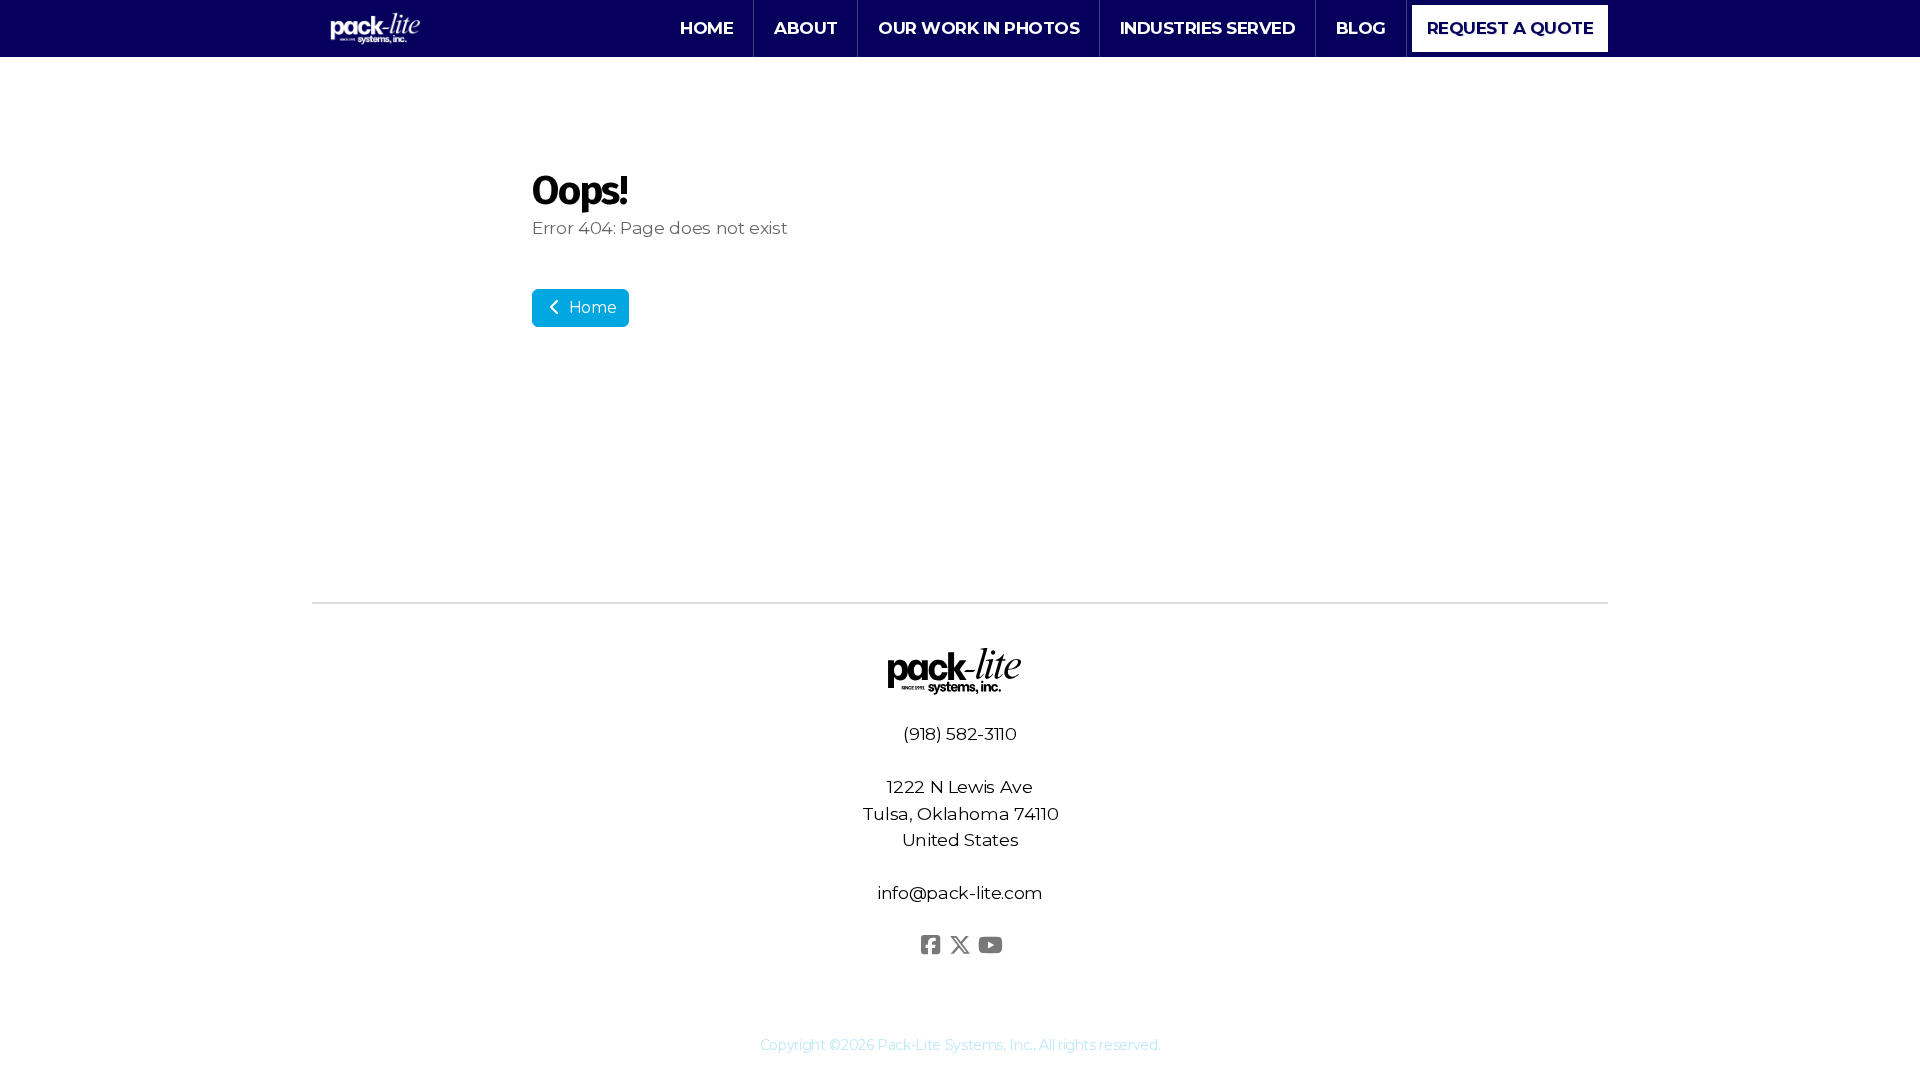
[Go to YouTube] (990, 945)
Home (590, 307)
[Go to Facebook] (930, 945)
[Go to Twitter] (960, 945)
